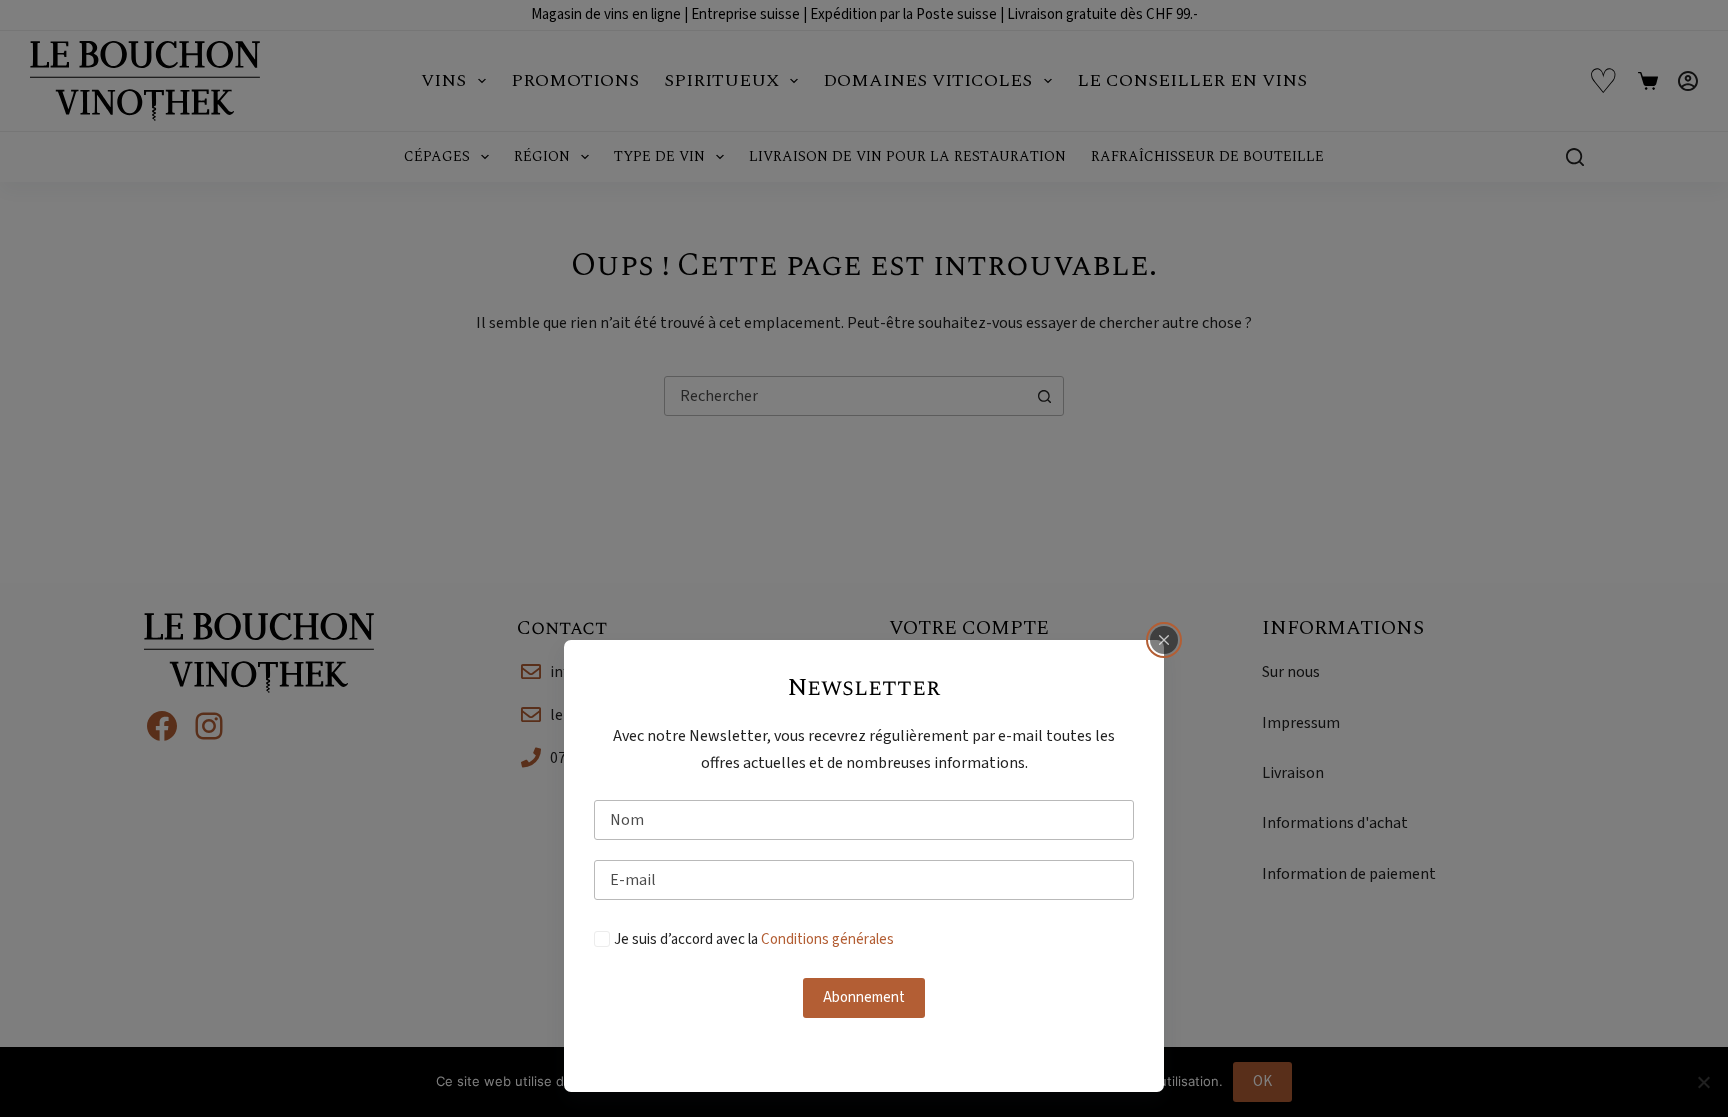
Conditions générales (827, 939)
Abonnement (864, 997)
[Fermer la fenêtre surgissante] (1164, 640)
